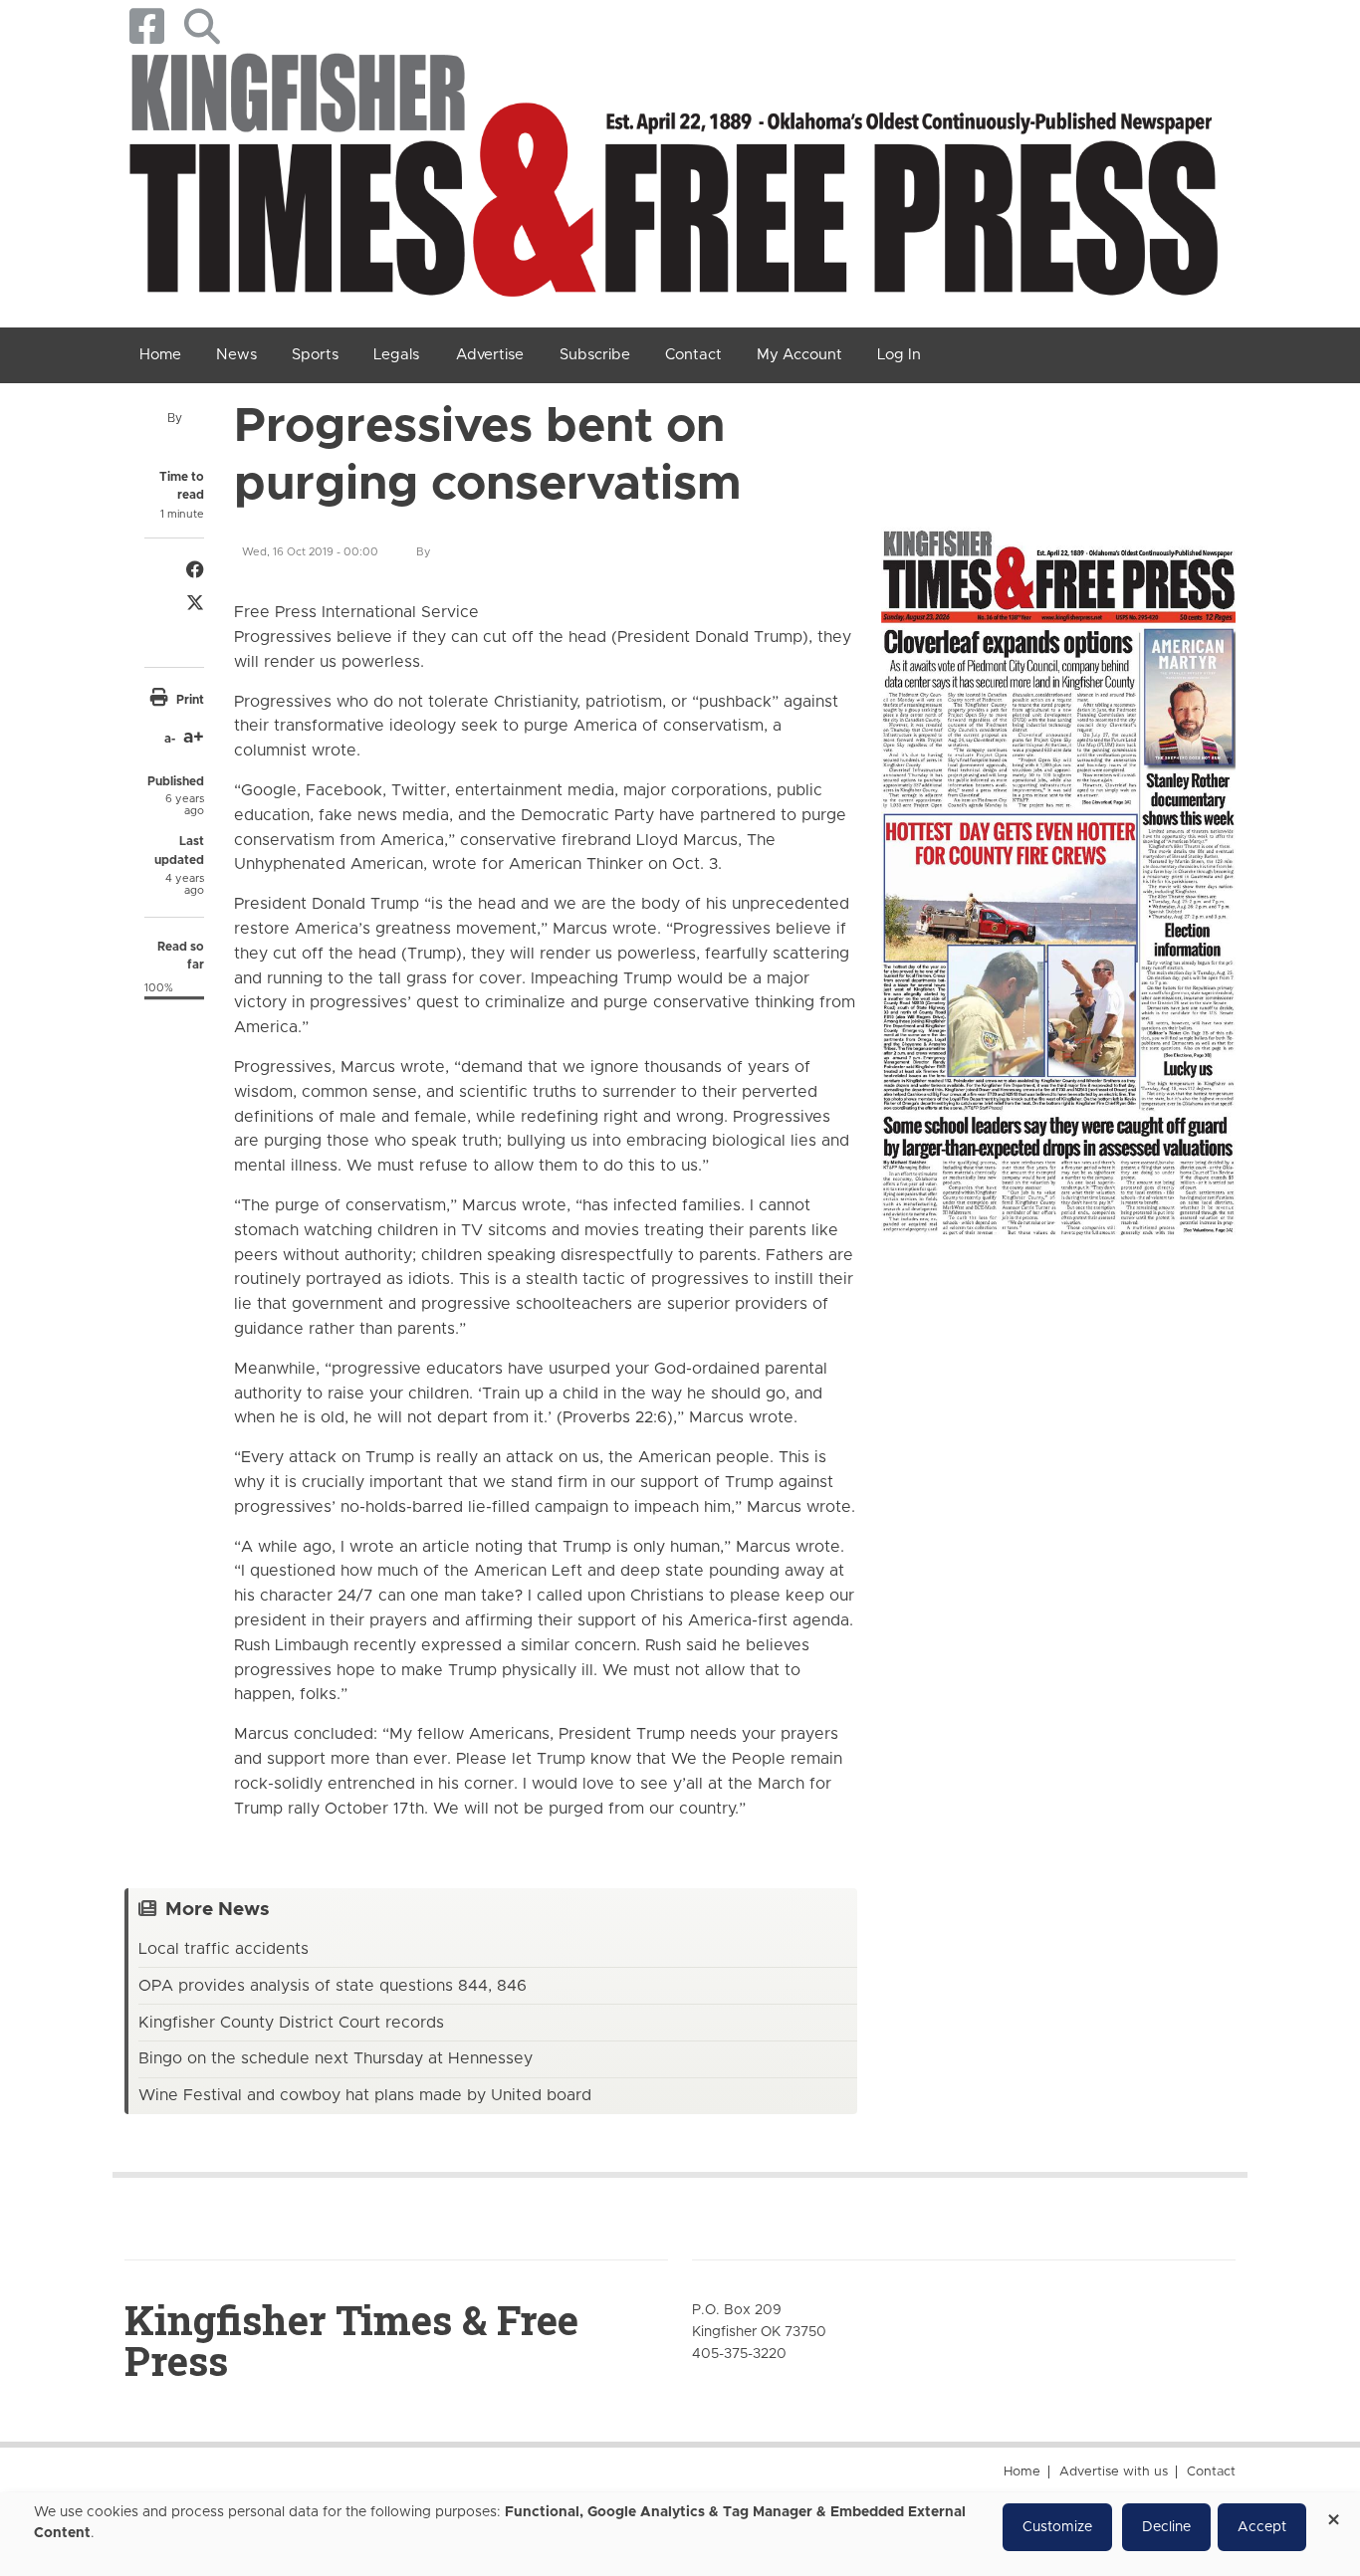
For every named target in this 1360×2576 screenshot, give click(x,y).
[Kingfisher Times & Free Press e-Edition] (1058, 868)
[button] (202, 26)
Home (1022, 2472)
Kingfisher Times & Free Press (351, 2340)
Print (190, 700)
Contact (1211, 2472)
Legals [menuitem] (396, 355)
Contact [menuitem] (693, 355)
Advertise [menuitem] (490, 355)
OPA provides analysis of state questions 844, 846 (333, 1986)
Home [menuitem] (160, 355)
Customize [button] (1057, 2527)
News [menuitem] (236, 355)
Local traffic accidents (224, 1949)
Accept (1262, 2527)
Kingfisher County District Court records (291, 2023)
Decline (1166, 2527)
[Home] (673, 181)
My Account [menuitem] (799, 355)
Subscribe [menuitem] (595, 355)
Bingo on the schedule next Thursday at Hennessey (336, 2058)
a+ (194, 738)
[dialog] (680, 2534)
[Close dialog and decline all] (1333, 2513)
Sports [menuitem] (315, 355)
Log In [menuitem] (899, 355)
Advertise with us (1114, 2472)
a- (170, 739)
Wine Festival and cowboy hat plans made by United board (365, 2095)
